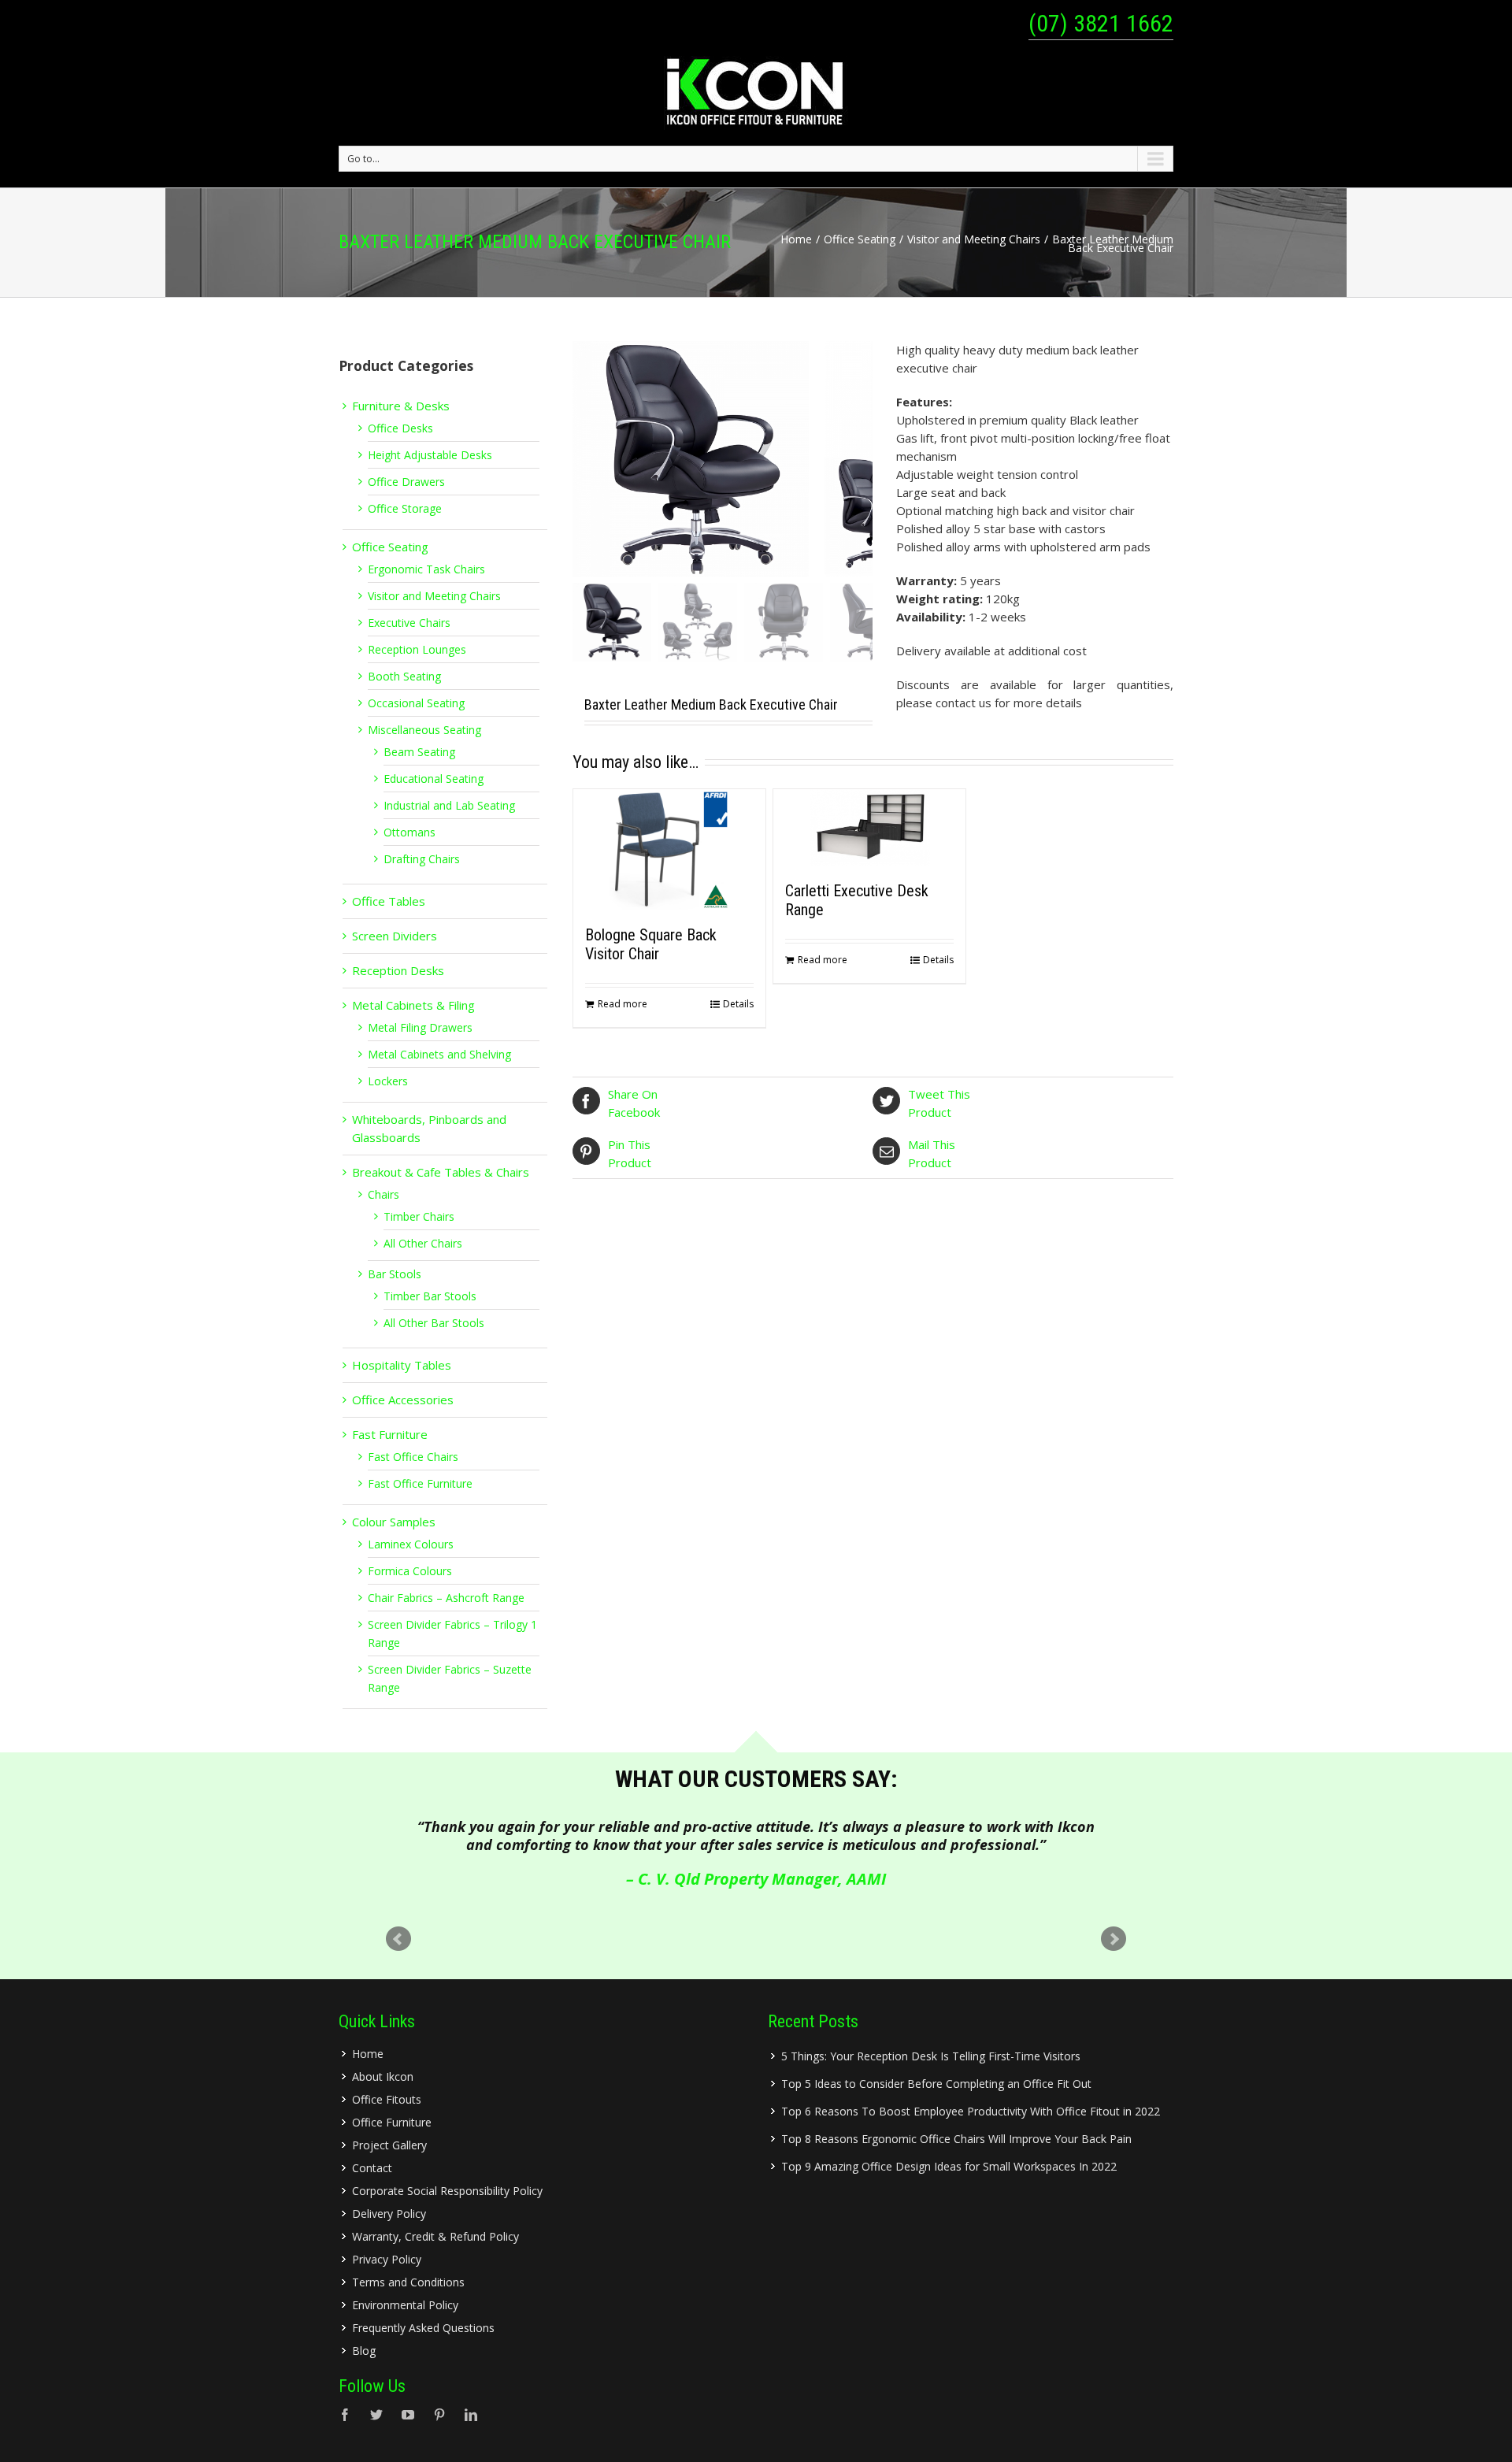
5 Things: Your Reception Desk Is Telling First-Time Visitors (931, 2056)
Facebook (634, 1103)
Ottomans (409, 832)
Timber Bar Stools (430, 1296)
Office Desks (400, 428)
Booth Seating (404, 676)
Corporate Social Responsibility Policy (447, 2191)
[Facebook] (345, 2415)
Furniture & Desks (401, 406)
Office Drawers (406, 482)
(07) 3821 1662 (1101, 23)
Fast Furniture (390, 1434)
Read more (623, 1004)
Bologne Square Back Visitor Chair (651, 944)
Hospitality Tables (402, 1365)
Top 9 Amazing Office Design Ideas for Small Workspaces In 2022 (949, 2166)
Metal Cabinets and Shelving (439, 1054)
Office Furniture (392, 2122)
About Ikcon (383, 2076)
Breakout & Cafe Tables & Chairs (441, 1172)
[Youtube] (408, 2415)
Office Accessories (403, 1400)
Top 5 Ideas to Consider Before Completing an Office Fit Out (936, 2084)
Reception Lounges (417, 649)
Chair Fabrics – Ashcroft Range (446, 1598)
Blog (364, 2351)
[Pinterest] (439, 2415)
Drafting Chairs (422, 859)
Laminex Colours (411, 1544)
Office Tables (389, 901)
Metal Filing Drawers (420, 1027)
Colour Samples (394, 1522)
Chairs (384, 1194)
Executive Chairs (409, 623)
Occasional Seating (416, 703)
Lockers (388, 1081)
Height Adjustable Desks (430, 455)
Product (939, 1103)
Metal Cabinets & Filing (413, 1005)
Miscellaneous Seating (424, 730)
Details (738, 1004)
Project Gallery (389, 2145)
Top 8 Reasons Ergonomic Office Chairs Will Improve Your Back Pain (956, 2139)
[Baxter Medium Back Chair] (699, 459)
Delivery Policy (389, 2214)
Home (796, 239)
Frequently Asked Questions (423, 2328)
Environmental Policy (405, 2305)
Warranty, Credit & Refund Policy (435, 2236)
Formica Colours (410, 1571)
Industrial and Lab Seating (449, 805)
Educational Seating (434, 779)
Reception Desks (398, 970)
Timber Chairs (419, 1216)
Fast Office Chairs (413, 1457)
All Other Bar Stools (434, 1323)
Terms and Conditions (408, 2282)
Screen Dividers (395, 936)
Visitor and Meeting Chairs (974, 239)
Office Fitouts (387, 2099)
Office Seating (860, 239)
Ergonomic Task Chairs (426, 569)
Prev (398, 1939)
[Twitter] (376, 2415)
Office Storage (405, 508)
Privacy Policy (387, 2259)
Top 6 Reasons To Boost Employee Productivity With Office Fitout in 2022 (971, 2111)
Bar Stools (395, 1274)
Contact (372, 2168)
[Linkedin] (471, 2415)
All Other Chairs (423, 1243)
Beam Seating (419, 752)
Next (1114, 1939)
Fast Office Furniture (420, 1483)
